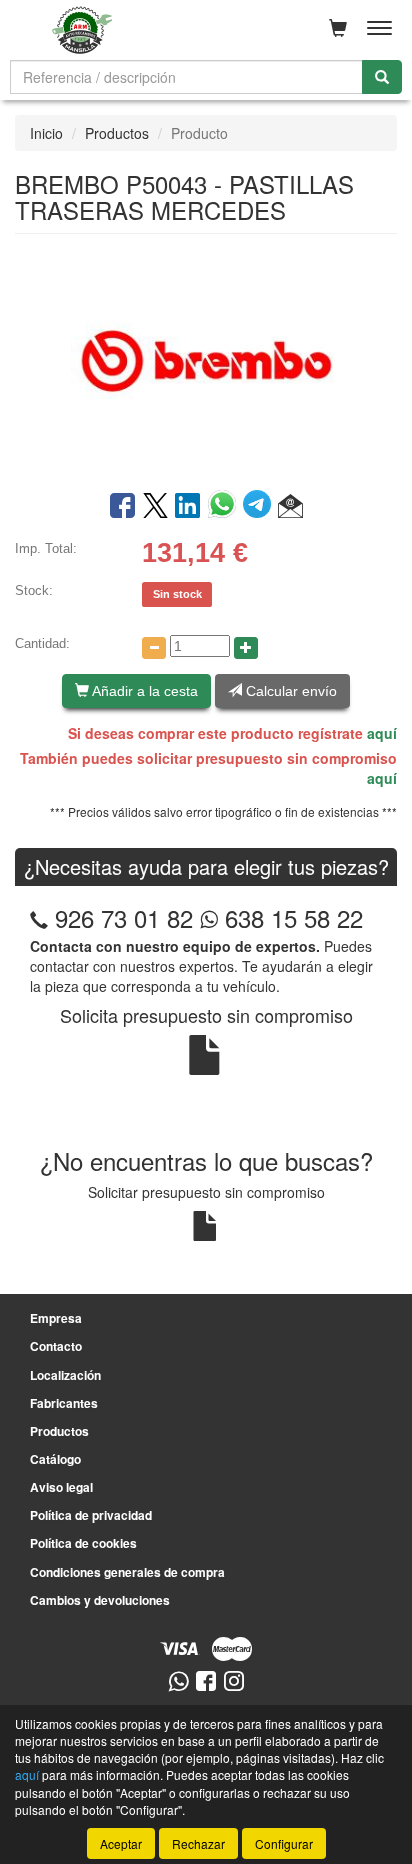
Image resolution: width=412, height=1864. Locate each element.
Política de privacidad (91, 1515)
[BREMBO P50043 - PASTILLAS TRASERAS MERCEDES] (206, 360)
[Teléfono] (39, 917)
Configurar (284, 1843)
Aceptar (121, 1843)
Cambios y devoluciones (100, 1600)
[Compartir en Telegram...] (260, 507)
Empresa (56, 1318)
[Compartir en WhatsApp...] (225, 507)
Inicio (46, 133)
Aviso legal (61, 1487)
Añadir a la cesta (143, 691)
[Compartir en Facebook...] (122, 507)
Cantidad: (42, 643)
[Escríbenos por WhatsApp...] (178, 1682)
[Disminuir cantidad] (154, 648)
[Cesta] (338, 28)
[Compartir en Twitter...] (155, 507)
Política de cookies (83, 1543)
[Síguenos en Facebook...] (206, 1682)
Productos (117, 133)
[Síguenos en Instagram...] (234, 1682)
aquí (382, 733)
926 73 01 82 (124, 917)
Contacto (56, 1346)
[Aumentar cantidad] (246, 648)
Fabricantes (64, 1403)
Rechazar (198, 1843)
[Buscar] (382, 77)
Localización (65, 1375)
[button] (290, 507)
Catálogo (55, 1459)
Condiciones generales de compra (127, 1572)
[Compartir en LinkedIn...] (188, 507)
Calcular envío (289, 691)
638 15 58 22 (290, 917)
